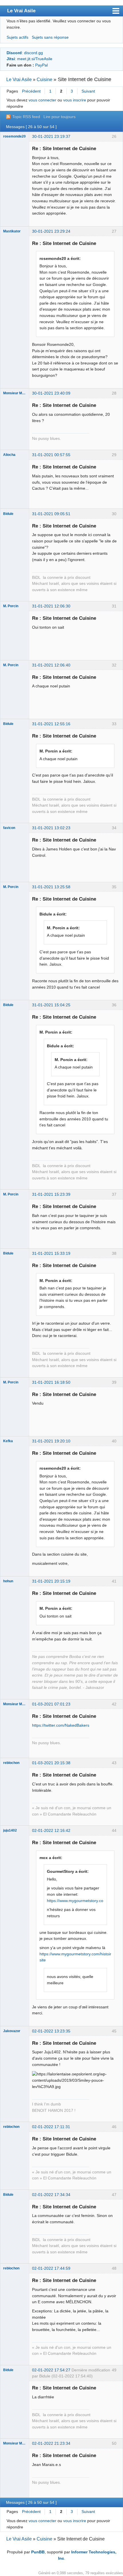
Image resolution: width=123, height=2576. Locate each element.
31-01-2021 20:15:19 (51, 1581)
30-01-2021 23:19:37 (51, 136)
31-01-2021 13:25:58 (51, 887)
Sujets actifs (17, 37)
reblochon (11, 1763)
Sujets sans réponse (50, 37)
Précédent (31, 91)
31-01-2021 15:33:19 (51, 1253)
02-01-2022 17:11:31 (51, 2127)
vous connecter (42, 100)
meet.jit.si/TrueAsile (35, 59)
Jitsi (11, 59)
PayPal (41, 65)
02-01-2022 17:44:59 (51, 2268)
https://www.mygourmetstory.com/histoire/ (77, 1954)
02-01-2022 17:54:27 (51, 2370)
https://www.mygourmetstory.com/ (77, 1901)
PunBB (38, 2552)
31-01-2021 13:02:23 (51, 828)
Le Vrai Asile (21, 11)
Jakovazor (12, 2031)
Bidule (8, 514)
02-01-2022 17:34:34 (51, 2195)
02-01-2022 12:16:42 (51, 1830)
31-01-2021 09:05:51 (51, 514)
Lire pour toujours (59, 117)
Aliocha (9, 455)
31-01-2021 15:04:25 (51, 1005)
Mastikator (12, 231)
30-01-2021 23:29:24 (51, 231)
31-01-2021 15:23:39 (51, 1194)
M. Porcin (11, 606)
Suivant (88, 91)
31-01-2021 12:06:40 (51, 665)
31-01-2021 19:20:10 (51, 1441)
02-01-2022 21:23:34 (51, 2443)
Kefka (8, 1441)
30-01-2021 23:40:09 (51, 393)
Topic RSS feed (26, 117)
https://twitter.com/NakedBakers (61, 1725)
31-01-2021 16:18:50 (51, 1382)
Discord (14, 53)
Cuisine (44, 80)
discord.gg (33, 53)
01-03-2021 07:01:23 (51, 1704)
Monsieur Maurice (15, 393)
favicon (9, 828)
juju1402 (10, 1830)
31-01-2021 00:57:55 (51, 455)
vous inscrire (75, 100)
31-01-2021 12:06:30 (51, 606)
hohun (8, 1581)
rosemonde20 (14, 136)
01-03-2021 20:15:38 (51, 1763)
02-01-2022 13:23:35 (51, 2031)
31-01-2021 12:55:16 (51, 724)
